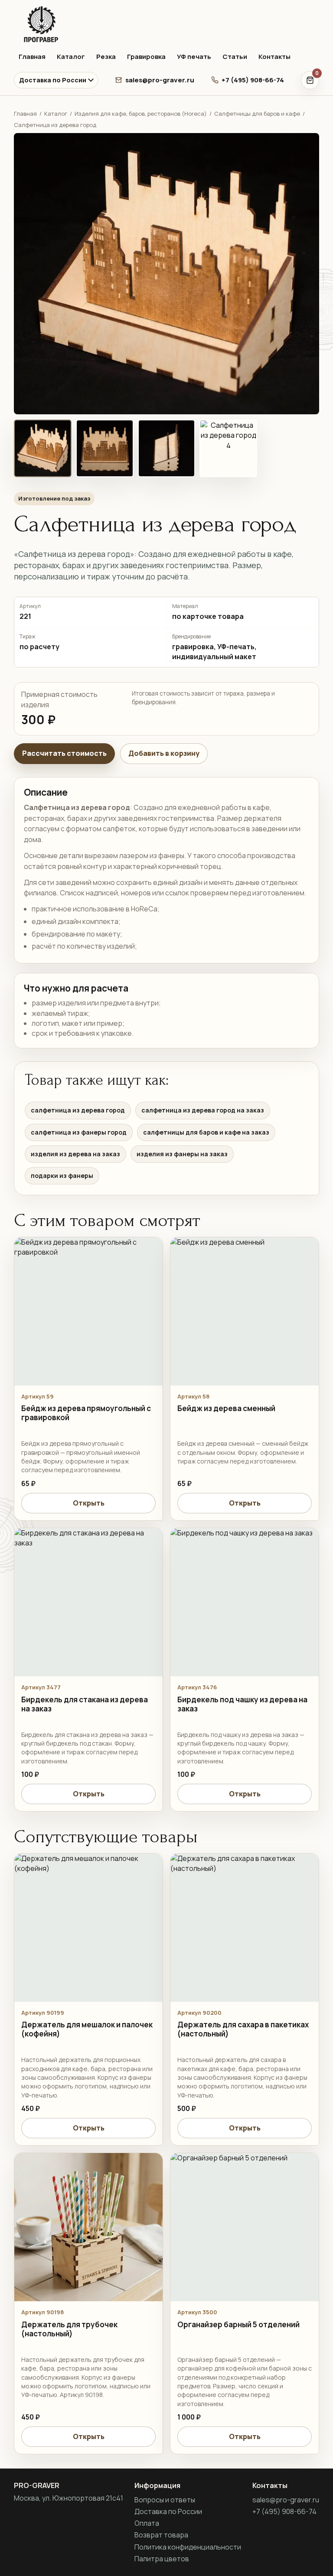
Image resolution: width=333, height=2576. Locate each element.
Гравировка (146, 57)
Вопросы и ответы (165, 2500)
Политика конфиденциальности (188, 2547)
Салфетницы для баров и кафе (257, 114)
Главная (32, 57)
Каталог (71, 57)
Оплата (147, 2523)
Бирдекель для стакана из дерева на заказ (85, 1704)
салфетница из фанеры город (79, 1132)
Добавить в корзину (164, 753)
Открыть (89, 1503)
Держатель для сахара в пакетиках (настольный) (243, 2029)
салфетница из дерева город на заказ (203, 1110)
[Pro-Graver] (166, 24)
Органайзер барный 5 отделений (238, 2324)
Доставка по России (53, 80)
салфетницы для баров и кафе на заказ (206, 1132)
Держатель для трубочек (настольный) (69, 2329)
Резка (106, 57)
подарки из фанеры (62, 1176)
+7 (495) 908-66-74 (253, 80)
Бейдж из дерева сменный (226, 1408)
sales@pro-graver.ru (160, 80)
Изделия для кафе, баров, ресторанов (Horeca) (141, 114)
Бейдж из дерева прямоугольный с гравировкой (86, 1413)
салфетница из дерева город (78, 1110)
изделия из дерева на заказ (75, 1154)
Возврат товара (161, 2535)
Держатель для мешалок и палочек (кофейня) (87, 2029)
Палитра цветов (162, 2559)
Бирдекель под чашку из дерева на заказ (242, 1704)
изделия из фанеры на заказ (182, 1154)
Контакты (274, 57)
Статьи (235, 57)
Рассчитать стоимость (64, 753)
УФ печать (194, 57)
